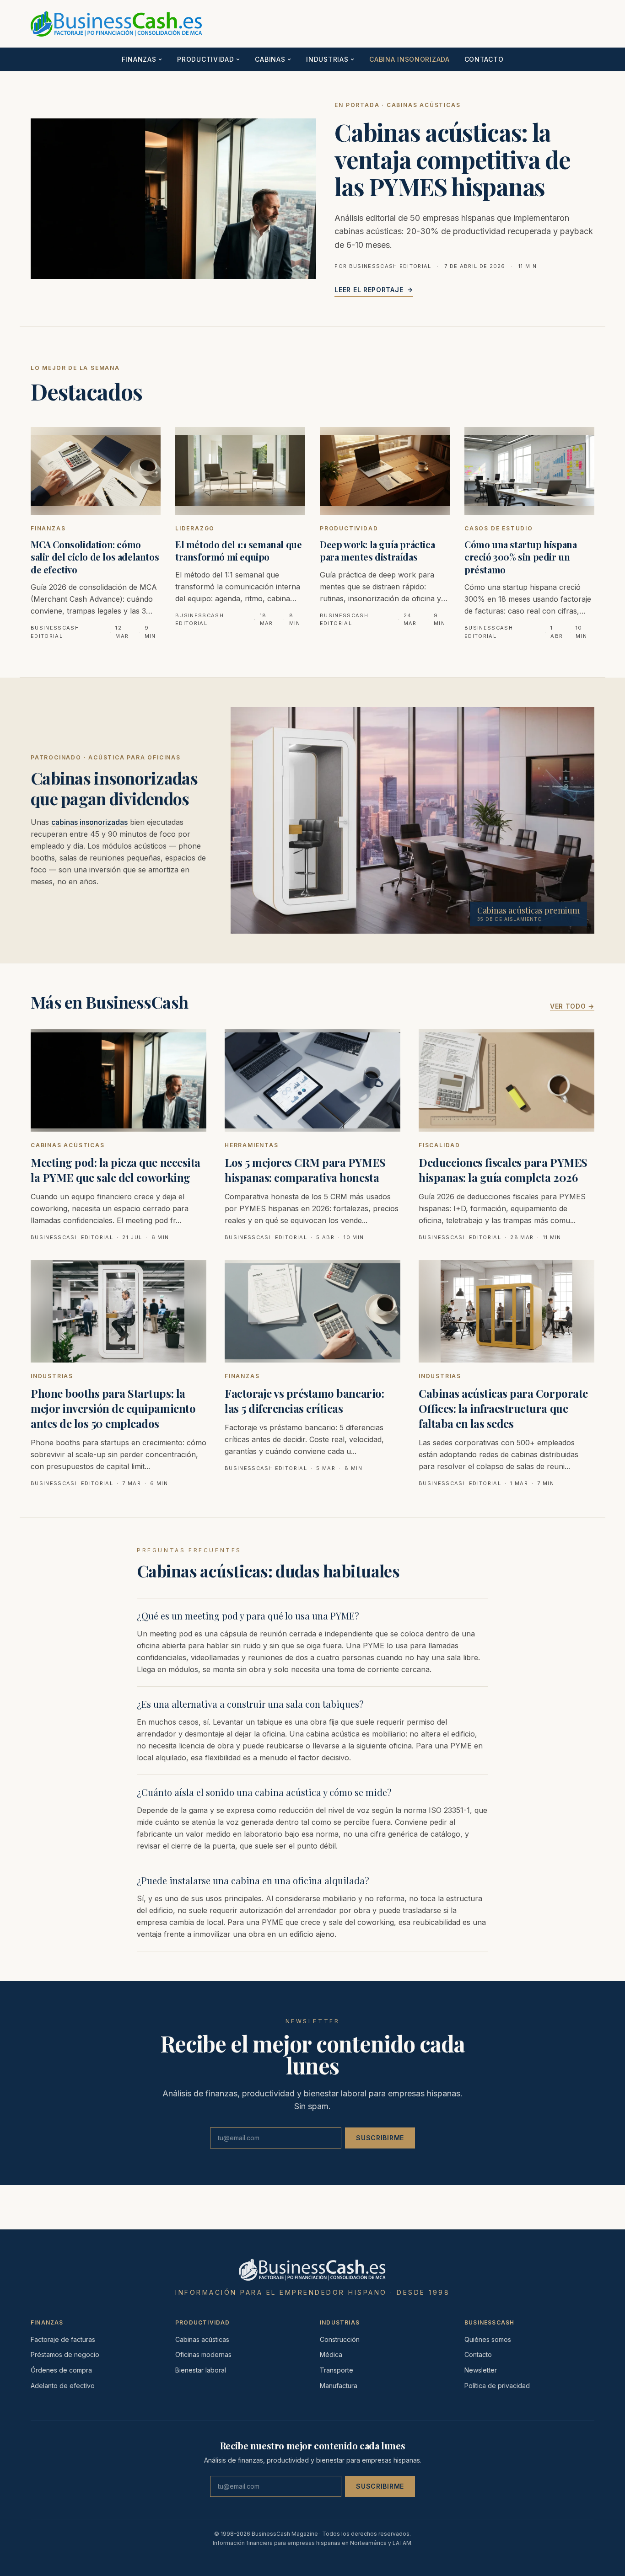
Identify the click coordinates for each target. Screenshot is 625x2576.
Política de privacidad (497, 2386)
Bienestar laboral (201, 2370)
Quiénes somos (488, 2339)
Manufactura (339, 2386)
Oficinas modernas (203, 2354)
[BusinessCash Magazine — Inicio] (40, 24)
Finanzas (139, 59)
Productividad (205, 59)
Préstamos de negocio (65, 2354)
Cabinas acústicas (202, 2339)
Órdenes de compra (61, 2370)
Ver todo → (572, 1006)
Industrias (327, 59)
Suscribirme (380, 2138)
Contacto (484, 59)
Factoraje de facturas (63, 2339)
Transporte (337, 2370)
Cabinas (270, 59)
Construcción (340, 2339)
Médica (331, 2354)
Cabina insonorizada (409, 59)
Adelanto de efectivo (63, 2386)
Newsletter (481, 2370)
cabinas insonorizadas (89, 822)
